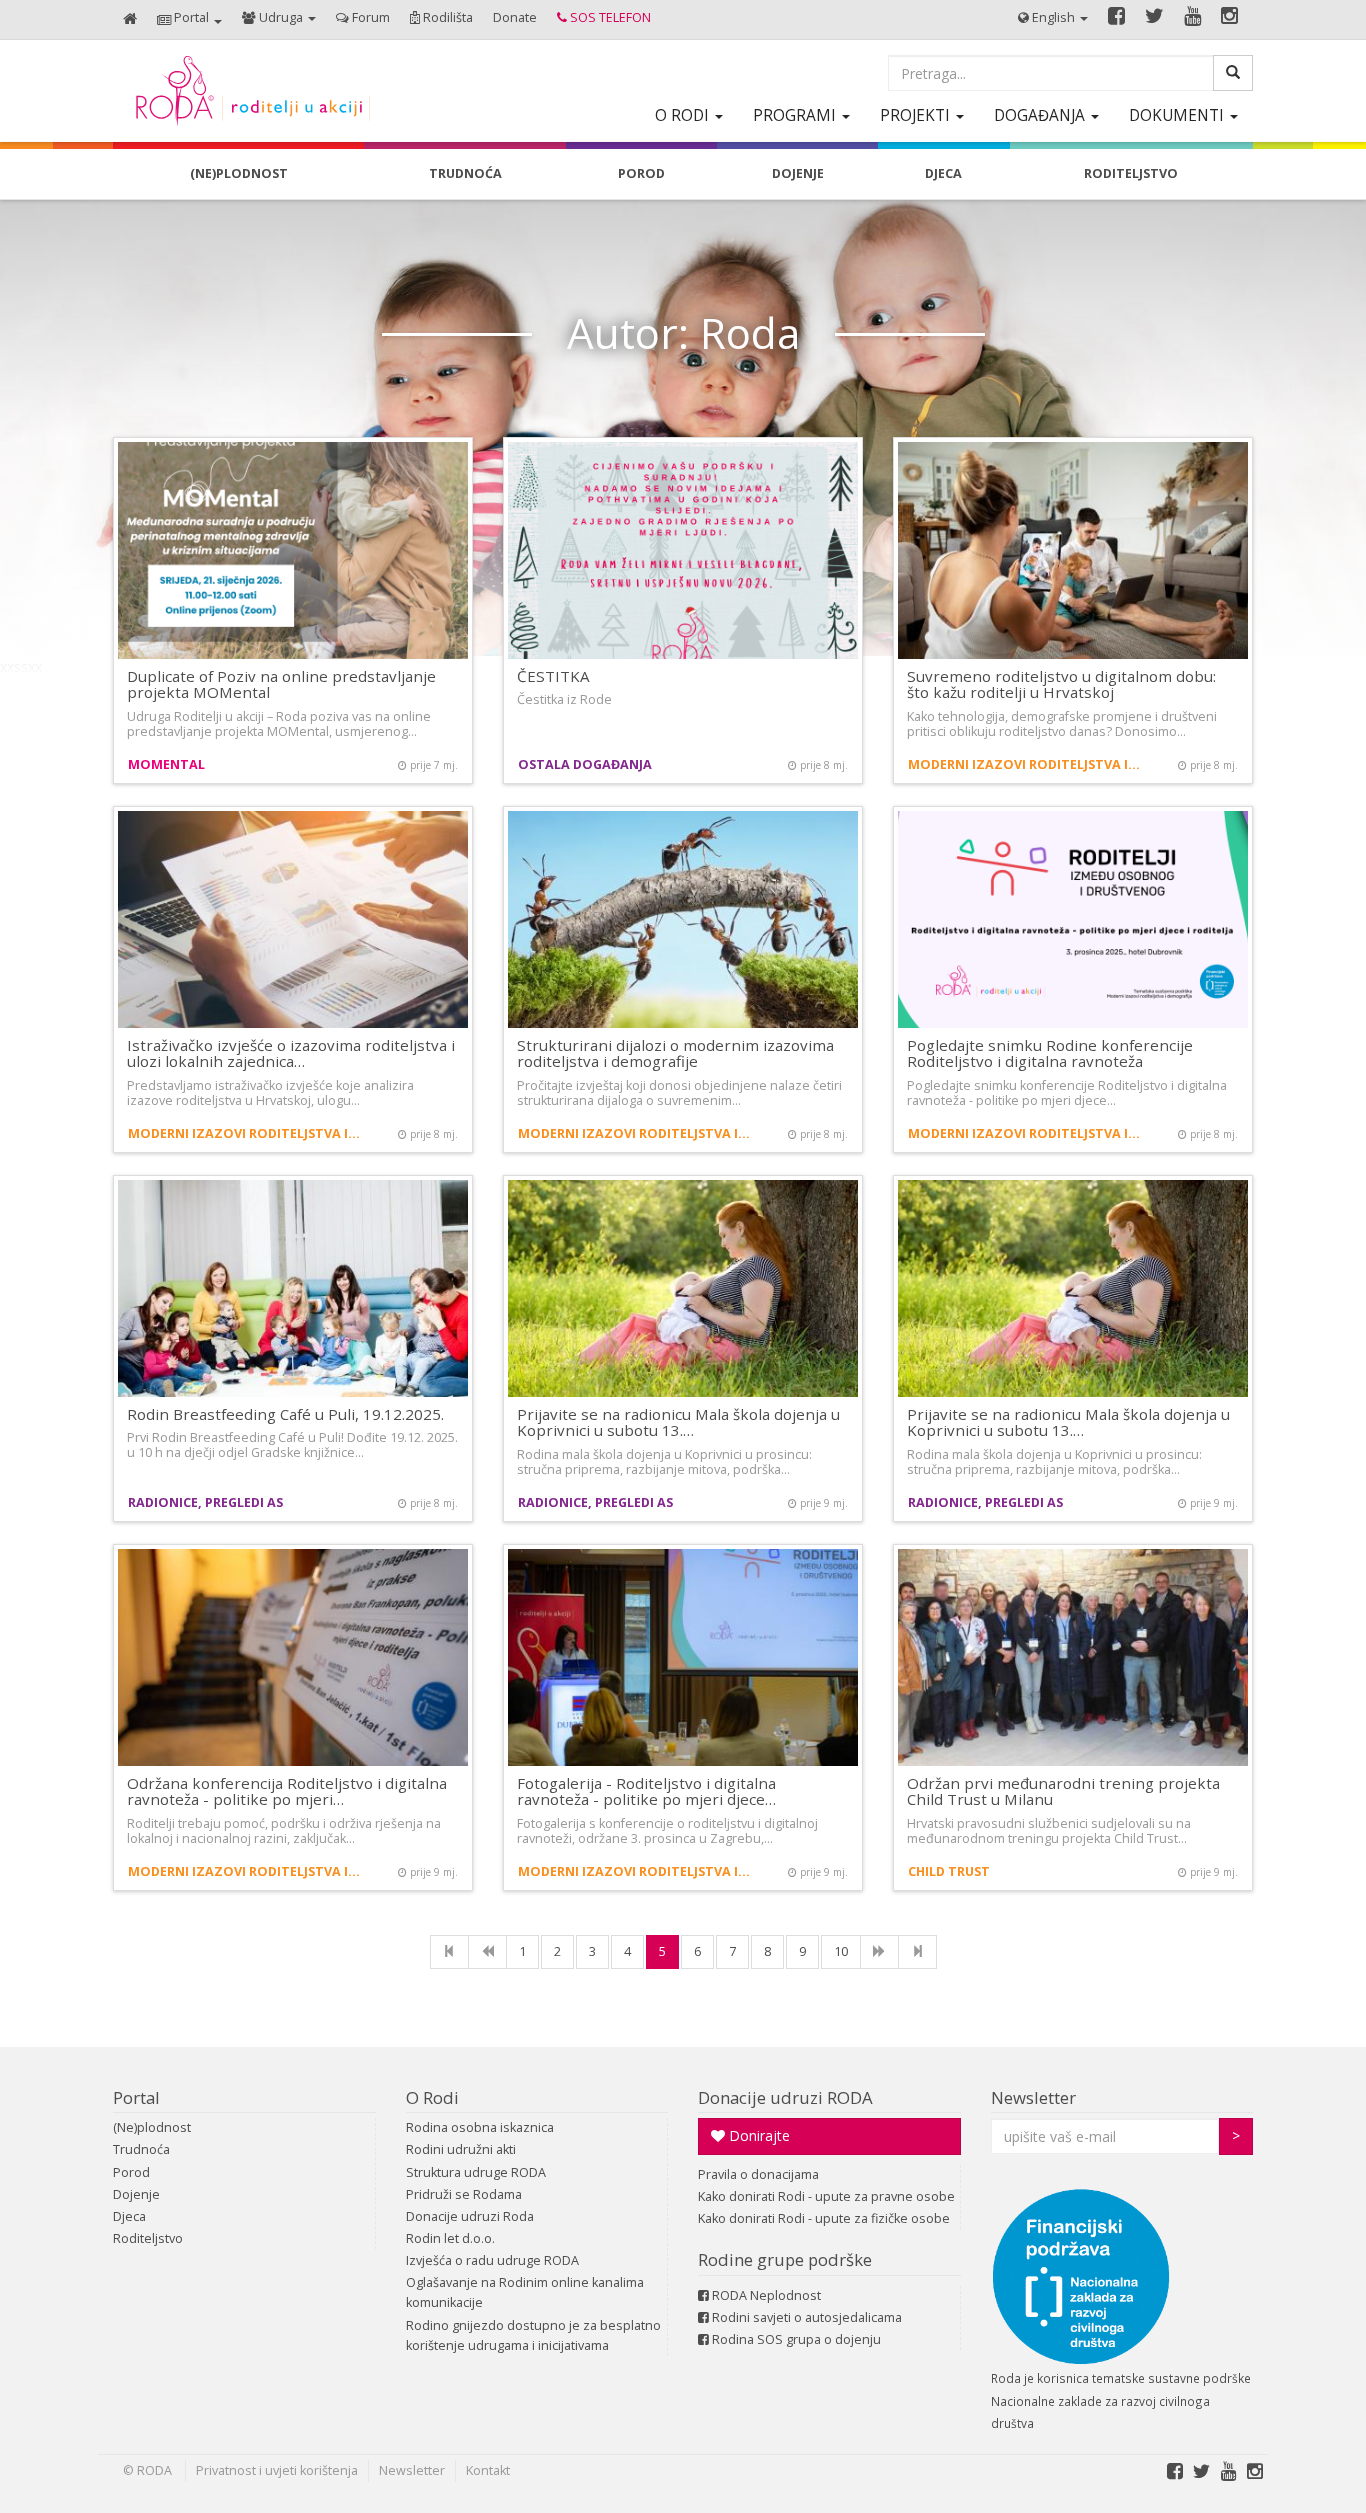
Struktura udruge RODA (476, 2172)
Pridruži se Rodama (464, 2194)
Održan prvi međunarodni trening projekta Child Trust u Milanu (1063, 1791)
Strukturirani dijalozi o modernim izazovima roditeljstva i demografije (675, 1053)
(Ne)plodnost (152, 2127)
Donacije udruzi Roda (470, 2216)
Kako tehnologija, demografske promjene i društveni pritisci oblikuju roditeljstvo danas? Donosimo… (1062, 724)
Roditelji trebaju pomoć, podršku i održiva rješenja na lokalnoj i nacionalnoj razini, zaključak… (284, 1831)
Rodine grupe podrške (785, 2259)
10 (841, 1951)
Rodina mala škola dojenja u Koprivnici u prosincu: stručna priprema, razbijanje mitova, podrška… (664, 1462)
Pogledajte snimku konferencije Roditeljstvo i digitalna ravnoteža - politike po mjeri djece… (1067, 1093)
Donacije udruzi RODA (785, 2097)
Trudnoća (141, 2149)
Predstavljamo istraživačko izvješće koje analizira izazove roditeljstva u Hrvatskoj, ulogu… (270, 1093)
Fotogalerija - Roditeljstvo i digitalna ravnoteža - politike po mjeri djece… (646, 1791)
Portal (136, 2097)
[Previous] (487, 1952)
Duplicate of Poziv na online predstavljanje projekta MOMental (281, 684)
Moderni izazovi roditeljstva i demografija (1025, 764)
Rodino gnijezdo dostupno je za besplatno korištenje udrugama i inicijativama (533, 2335)
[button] (189, 19)
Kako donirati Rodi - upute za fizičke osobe (824, 2218)
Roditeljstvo (148, 2238)
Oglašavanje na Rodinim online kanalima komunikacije (525, 2292)
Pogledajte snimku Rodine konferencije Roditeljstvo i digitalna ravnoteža (1050, 1053)
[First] (449, 1952)
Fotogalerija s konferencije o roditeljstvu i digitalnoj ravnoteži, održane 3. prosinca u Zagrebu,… (667, 1831)
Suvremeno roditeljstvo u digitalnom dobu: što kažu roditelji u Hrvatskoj (1061, 684)
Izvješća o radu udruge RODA (492, 2260)
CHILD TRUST (949, 1871)
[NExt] (879, 1952)
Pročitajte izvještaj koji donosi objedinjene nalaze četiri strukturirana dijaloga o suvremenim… (679, 1093)
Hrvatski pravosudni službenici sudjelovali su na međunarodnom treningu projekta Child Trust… (1049, 1831)
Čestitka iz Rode (564, 699)
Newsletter (1033, 2097)
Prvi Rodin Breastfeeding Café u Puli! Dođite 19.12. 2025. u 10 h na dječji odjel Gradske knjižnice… (292, 1445)
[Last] (917, 1952)
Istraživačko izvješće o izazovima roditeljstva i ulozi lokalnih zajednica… (291, 1053)
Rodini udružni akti (461, 2149)
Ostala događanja (585, 764)
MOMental (166, 764)
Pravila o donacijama (758, 2174)
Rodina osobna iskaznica (480, 2127)
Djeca (129, 2216)
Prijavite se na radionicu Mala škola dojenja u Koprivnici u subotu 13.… (678, 1422)
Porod (131, 2172)
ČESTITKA (553, 676)
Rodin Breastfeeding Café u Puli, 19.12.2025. (285, 1414)
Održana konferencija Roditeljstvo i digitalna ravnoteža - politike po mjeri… (287, 1791)
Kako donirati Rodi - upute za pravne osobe (826, 2196)
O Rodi (432, 2097)
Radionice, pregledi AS (205, 1502)
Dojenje (136, 2194)
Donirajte (757, 2135)
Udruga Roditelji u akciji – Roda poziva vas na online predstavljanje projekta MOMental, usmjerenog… (279, 724)
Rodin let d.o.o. (450, 2238)
